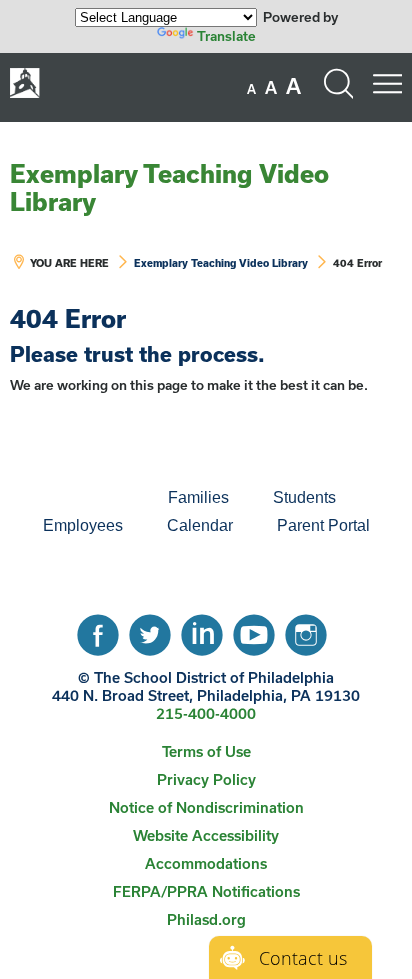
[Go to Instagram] (306, 630)
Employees (83, 525)
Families (198, 497)
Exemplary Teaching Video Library (169, 187)
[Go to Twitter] (150, 630)
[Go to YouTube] (254, 630)
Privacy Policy (206, 779)
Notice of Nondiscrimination (206, 807)
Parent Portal (323, 525)
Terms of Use (206, 751)
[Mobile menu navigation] (387, 84)
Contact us (303, 958)
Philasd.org (206, 919)
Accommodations (206, 863)
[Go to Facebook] (98, 630)
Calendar (200, 525)
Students (304, 497)
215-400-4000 (206, 713)
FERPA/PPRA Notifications (206, 891)
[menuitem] (78, 498)
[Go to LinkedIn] (202, 630)
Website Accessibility (206, 835)
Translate (226, 36)
